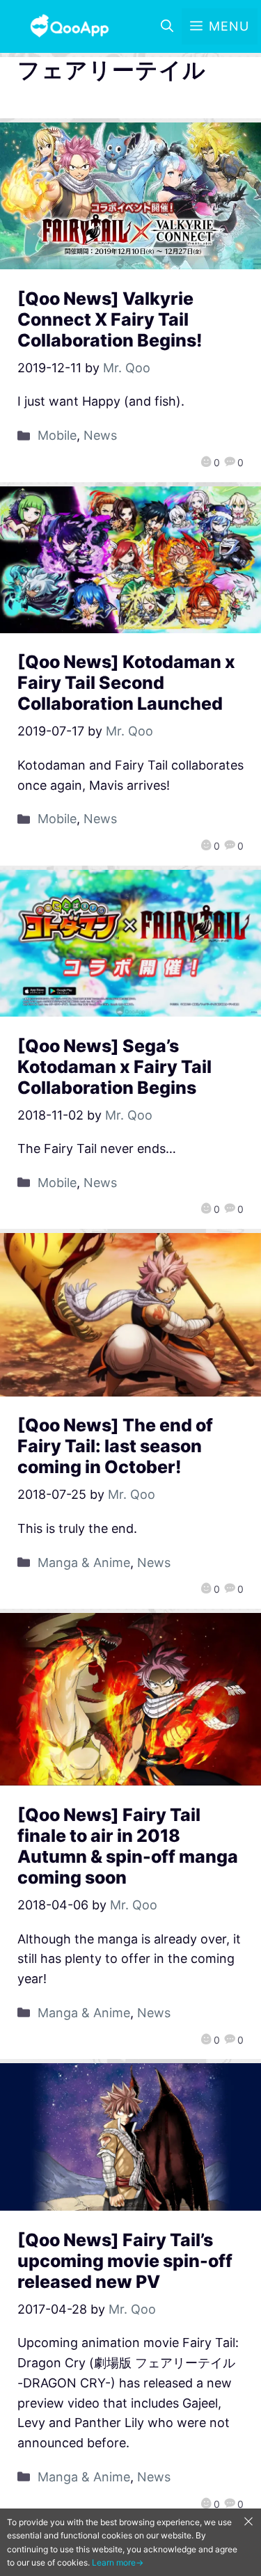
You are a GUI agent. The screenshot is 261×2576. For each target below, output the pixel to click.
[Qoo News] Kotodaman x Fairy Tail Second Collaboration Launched (126, 683)
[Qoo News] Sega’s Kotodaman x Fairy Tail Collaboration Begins (114, 1067)
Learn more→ (118, 2562)
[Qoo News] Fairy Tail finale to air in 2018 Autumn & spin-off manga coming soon (128, 1846)
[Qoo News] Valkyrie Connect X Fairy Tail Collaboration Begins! (110, 319)
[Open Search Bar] (167, 26)
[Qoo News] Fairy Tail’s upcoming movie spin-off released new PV (125, 2261)
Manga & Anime (84, 1563)
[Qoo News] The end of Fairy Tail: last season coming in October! (115, 1446)
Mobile (57, 435)
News (100, 435)
